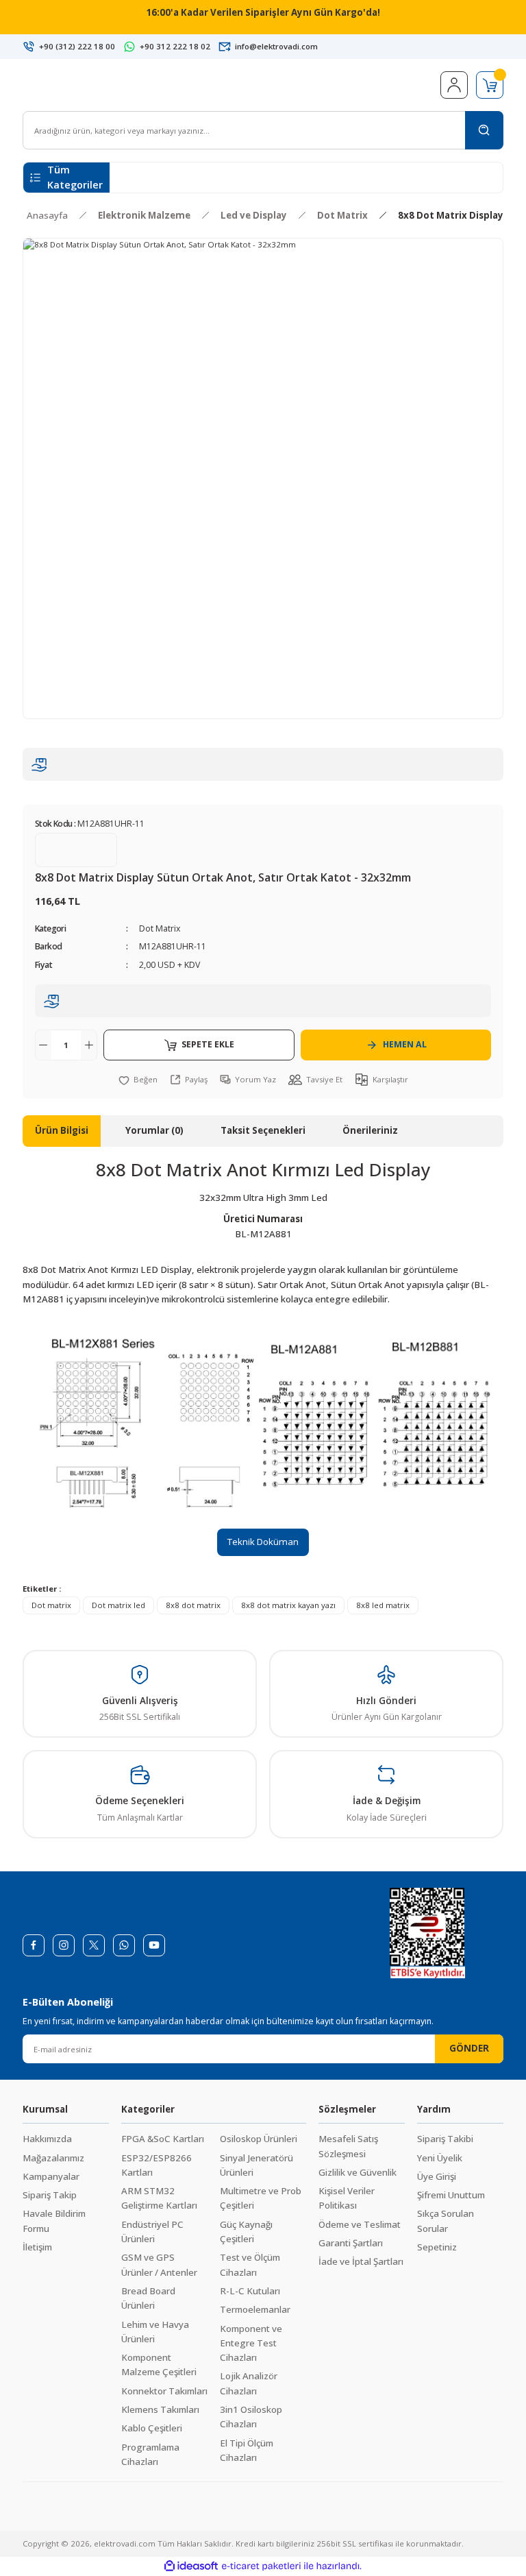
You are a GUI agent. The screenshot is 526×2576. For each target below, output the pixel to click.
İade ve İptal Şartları (361, 2261)
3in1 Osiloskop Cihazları (251, 2417)
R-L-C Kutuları (250, 2291)
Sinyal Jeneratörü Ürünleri (256, 2165)
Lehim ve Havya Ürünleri (155, 2332)
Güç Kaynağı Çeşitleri (246, 2232)
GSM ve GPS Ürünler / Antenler (159, 2264)
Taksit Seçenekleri (263, 1130)
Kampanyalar (51, 2176)
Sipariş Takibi (445, 2139)
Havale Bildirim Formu (54, 2221)
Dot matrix (51, 1605)
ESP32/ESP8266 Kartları (156, 2165)
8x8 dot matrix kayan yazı (288, 1605)
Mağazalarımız (53, 2158)
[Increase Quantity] (89, 1045)
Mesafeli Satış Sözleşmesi (348, 2146)
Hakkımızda (47, 2139)
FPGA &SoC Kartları (163, 2139)
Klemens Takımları (160, 2409)
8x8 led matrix (383, 1605)
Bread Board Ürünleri (148, 2298)
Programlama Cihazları (150, 2454)
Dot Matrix (160, 928)
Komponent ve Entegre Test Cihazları (251, 2343)
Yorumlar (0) (154, 1130)
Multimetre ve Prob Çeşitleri (261, 2198)
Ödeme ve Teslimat (360, 2224)
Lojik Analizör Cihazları (249, 2383)
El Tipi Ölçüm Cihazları (247, 2450)
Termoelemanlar (255, 2309)
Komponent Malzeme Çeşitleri (159, 2365)
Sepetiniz (437, 2247)
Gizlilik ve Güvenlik (358, 2172)
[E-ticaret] (261, 2566)
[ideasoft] (191, 2566)
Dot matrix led (118, 1605)
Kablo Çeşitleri (152, 2428)
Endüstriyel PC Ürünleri (152, 2232)
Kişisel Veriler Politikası (347, 2198)
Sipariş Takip (50, 2195)
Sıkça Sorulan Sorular (446, 2221)
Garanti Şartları (351, 2243)
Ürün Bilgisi (62, 1130)
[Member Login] (454, 85)
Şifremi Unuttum (451, 2195)
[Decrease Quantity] (43, 1045)
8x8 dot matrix (193, 1605)
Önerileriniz (370, 1130)
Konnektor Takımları (164, 2391)
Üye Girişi (437, 2176)
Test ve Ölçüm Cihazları (250, 2264)
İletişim (37, 2247)
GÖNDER (469, 2048)
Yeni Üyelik (440, 2158)
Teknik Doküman (263, 1542)
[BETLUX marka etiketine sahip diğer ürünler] (76, 850)
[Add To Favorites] (138, 1079)
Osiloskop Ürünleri (259, 2139)
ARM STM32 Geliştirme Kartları (159, 2198)
